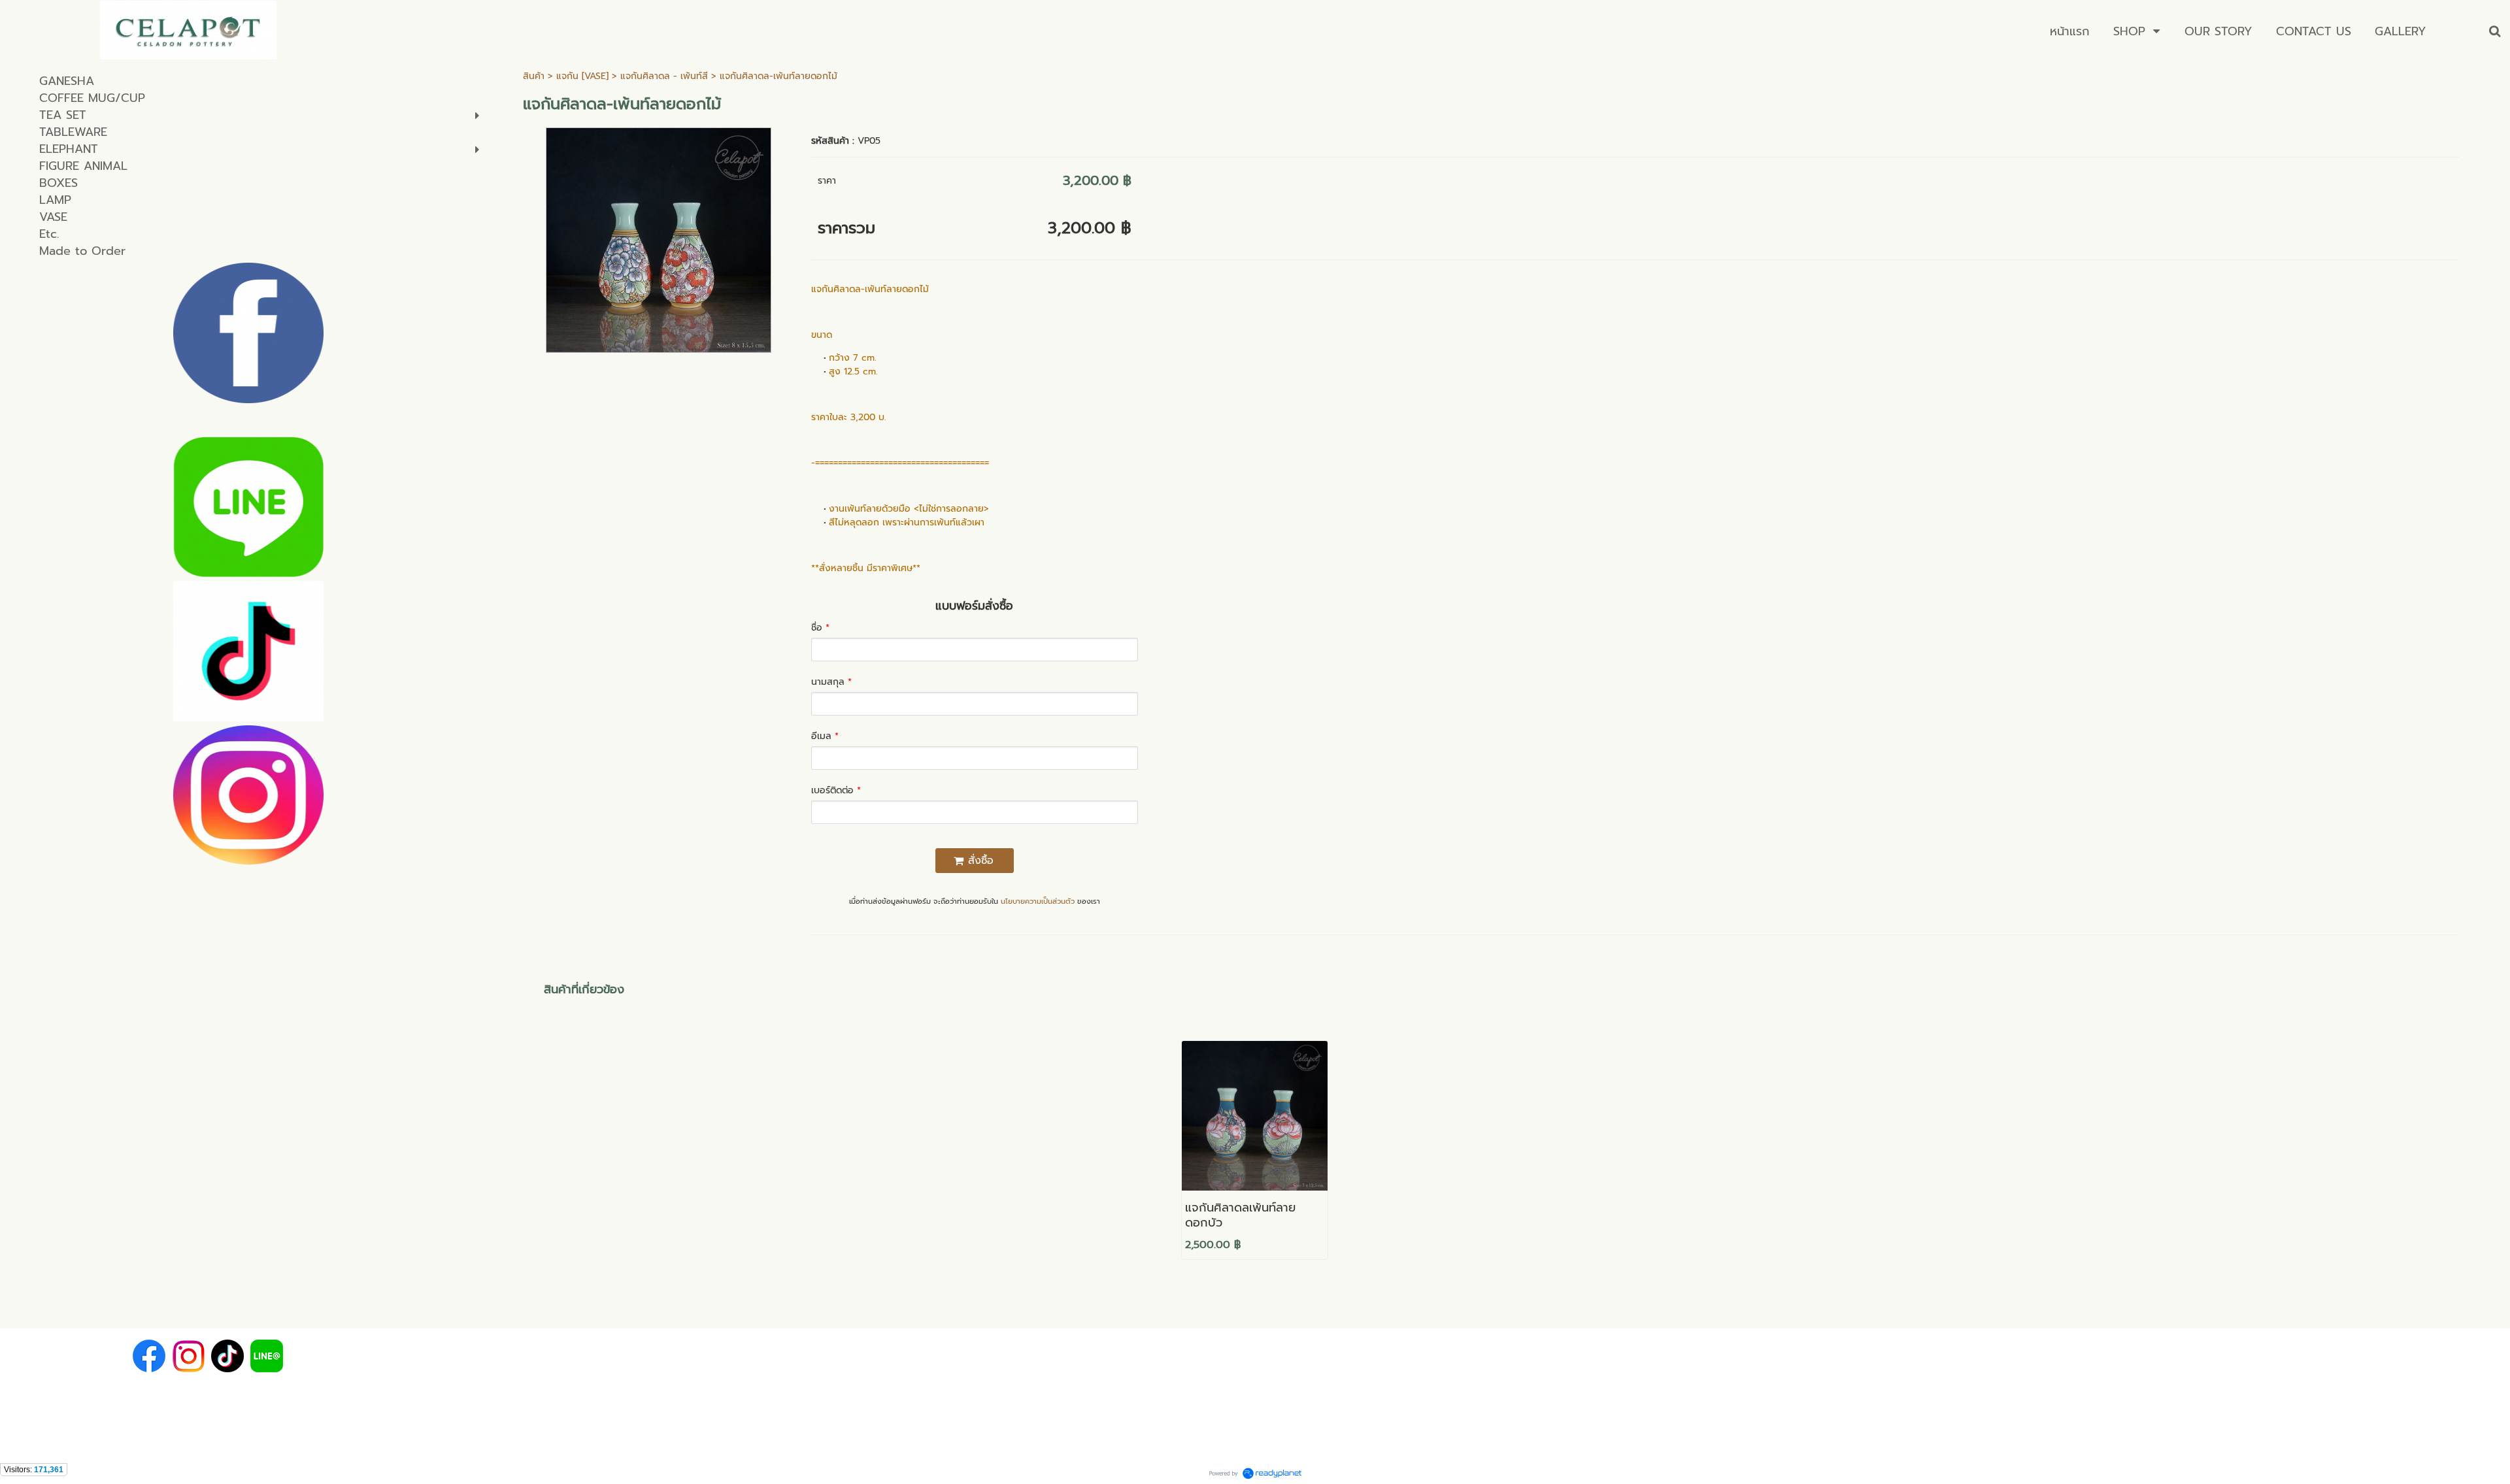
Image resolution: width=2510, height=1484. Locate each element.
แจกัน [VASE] (582, 76)
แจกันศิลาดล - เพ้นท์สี (664, 76)
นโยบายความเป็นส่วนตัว (1038, 901)
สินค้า (534, 76)
